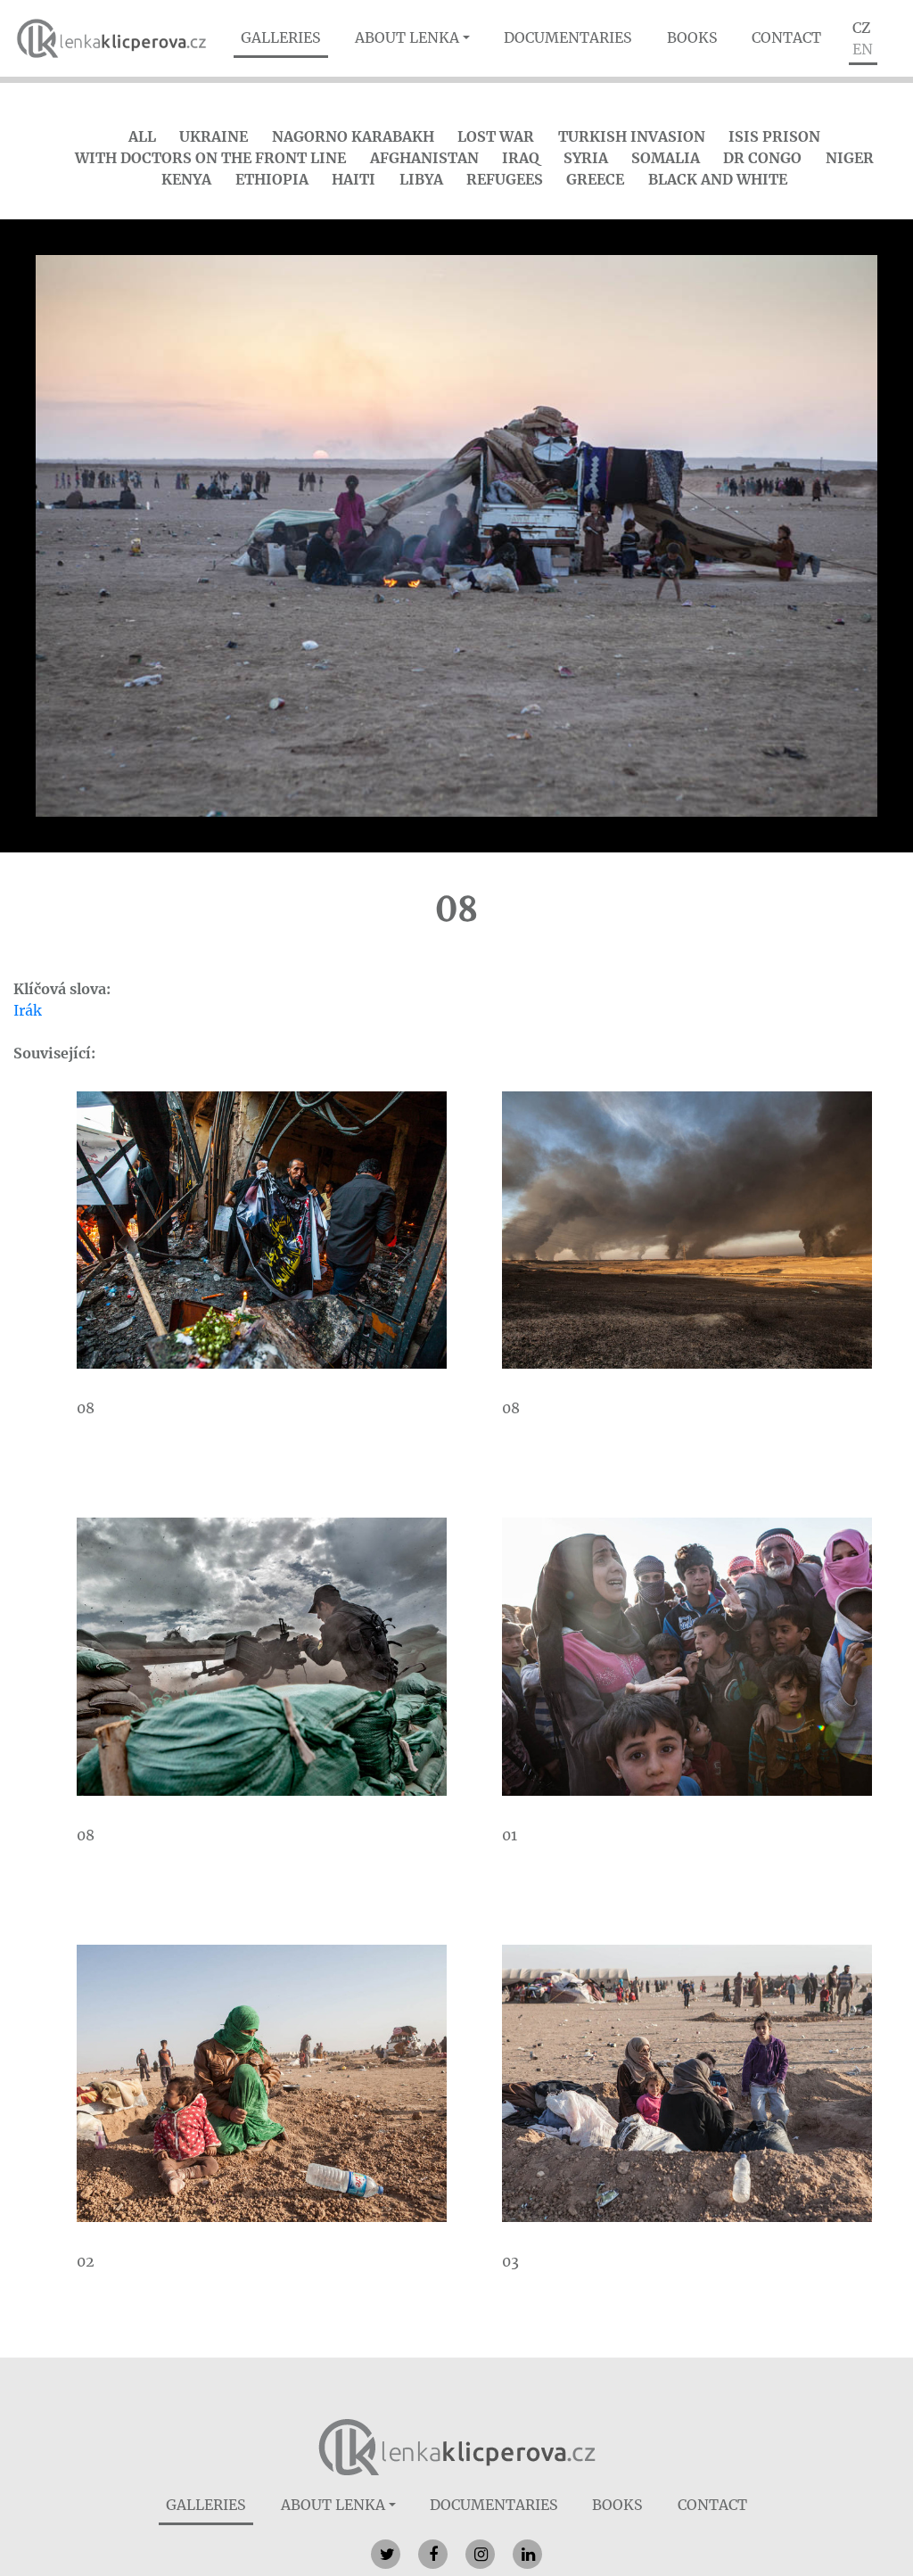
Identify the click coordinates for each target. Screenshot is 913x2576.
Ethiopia (272, 179)
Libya (421, 179)
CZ (861, 28)
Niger (850, 158)
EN (863, 49)
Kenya (186, 179)
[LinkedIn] (527, 2554)
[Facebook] (433, 2554)
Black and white (718, 179)
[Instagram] (480, 2554)
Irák (28, 1010)
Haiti (354, 179)
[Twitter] (386, 2554)
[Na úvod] (457, 2446)
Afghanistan (424, 158)
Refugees (505, 179)
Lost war (496, 136)
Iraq (521, 158)
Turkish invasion (632, 136)
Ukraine (214, 136)
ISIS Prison (774, 136)
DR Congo (762, 158)
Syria (586, 158)
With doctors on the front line (210, 158)
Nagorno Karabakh (353, 136)
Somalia (666, 158)
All (142, 136)
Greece (595, 179)
